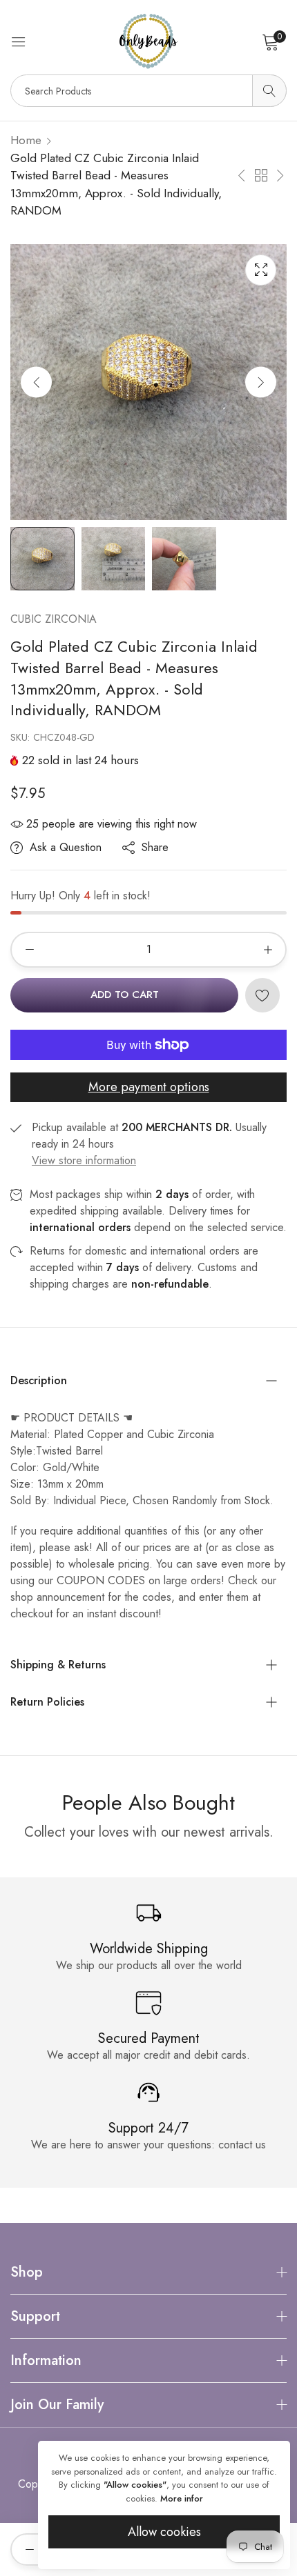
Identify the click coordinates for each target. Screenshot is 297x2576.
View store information (84, 1160)
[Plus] (268, 950)
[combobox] (148, 91)
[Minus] (29, 950)
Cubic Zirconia (54, 619)
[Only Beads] (148, 41)
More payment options (149, 1087)
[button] (261, 382)
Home (26, 140)
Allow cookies (164, 2532)
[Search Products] (269, 91)
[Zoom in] (261, 270)
